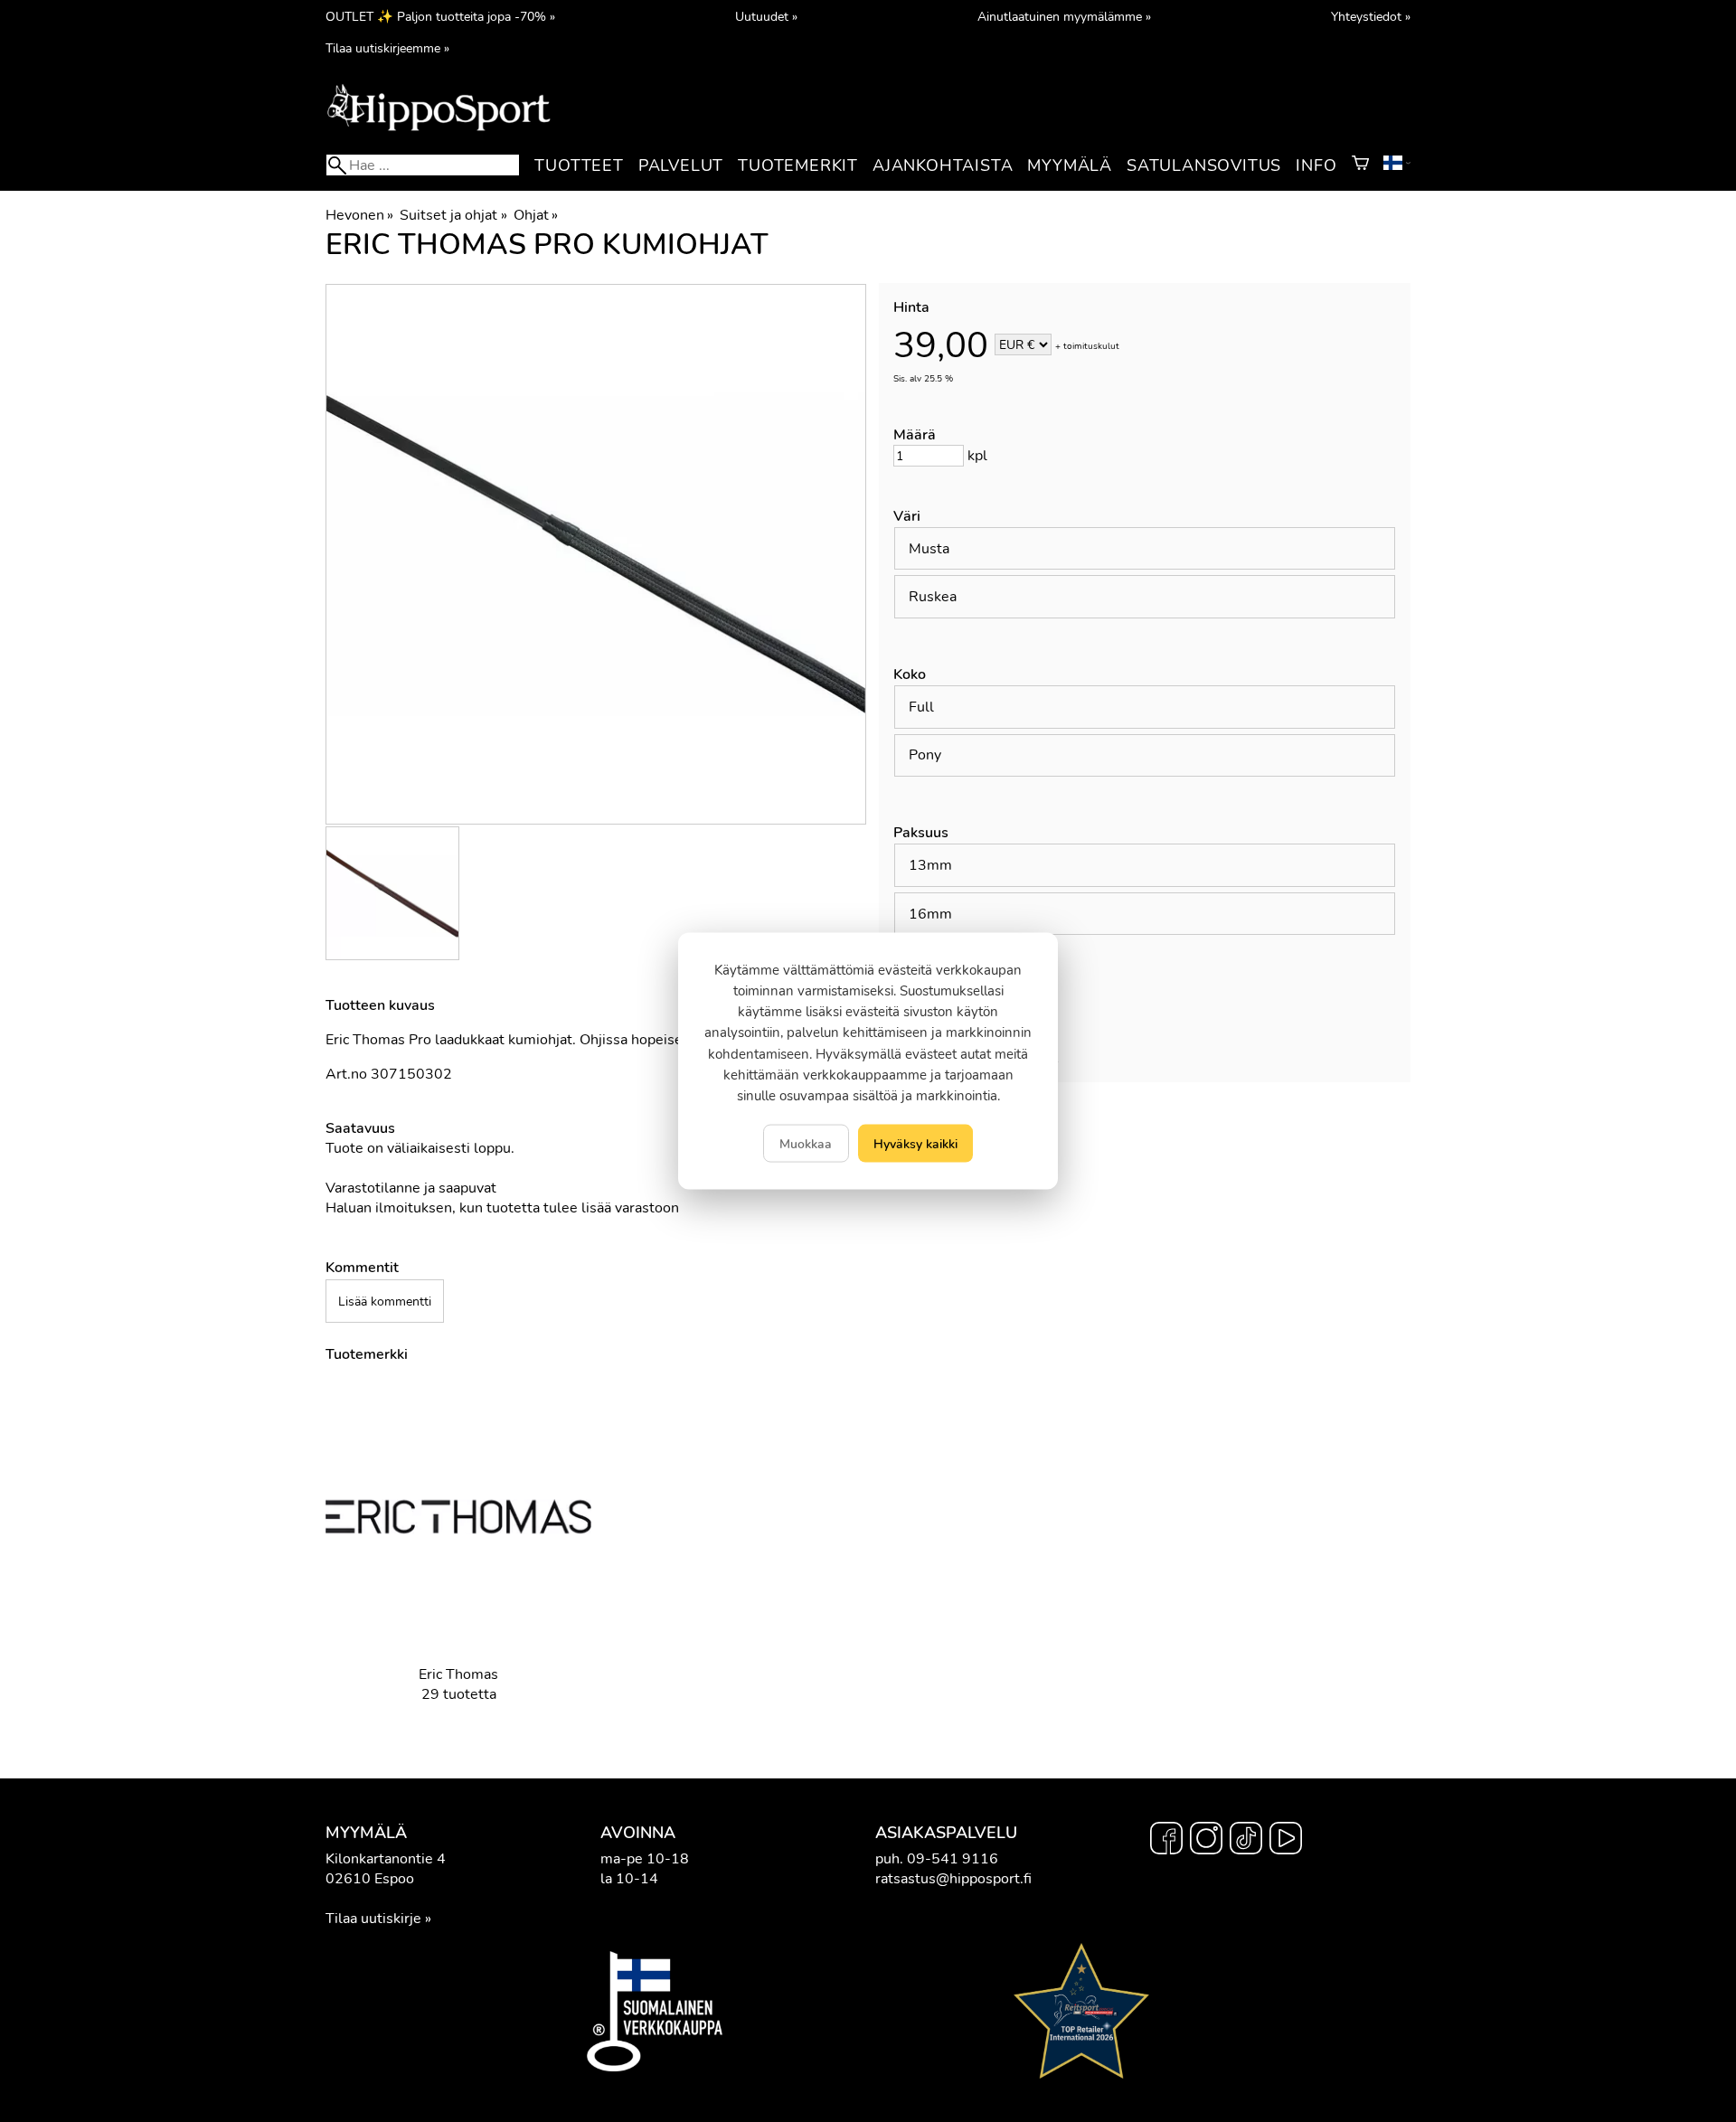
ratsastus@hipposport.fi (953, 1879)
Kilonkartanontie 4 (386, 1859)
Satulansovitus (1204, 165)
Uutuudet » (766, 16)
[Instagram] (1206, 1841)
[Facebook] (1166, 1841)
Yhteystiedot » (1371, 16)
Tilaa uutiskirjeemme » (387, 48)
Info (1316, 165)
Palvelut (681, 165)
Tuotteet (579, 165)
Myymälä (1070, 165)
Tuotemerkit (798, 165)
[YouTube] (1286, 1841)
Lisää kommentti (385, 1301)
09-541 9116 (953, 1859)
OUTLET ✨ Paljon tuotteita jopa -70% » (440, 16)
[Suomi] (1397, 165)
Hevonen (359, 215)
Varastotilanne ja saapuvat (411, 1188)
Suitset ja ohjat (453, 215)
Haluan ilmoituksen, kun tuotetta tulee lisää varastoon (502, 1208)
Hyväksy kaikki (915, 1144)
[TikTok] (1246, 1841)
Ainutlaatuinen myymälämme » (1064, 16)
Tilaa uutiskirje (373, 1919)
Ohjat (536, 215)
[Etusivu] (439, 129)
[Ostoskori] (1360, 165)
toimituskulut (1091, 346)
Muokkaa (806, 1144)
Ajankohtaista (943, 165)
